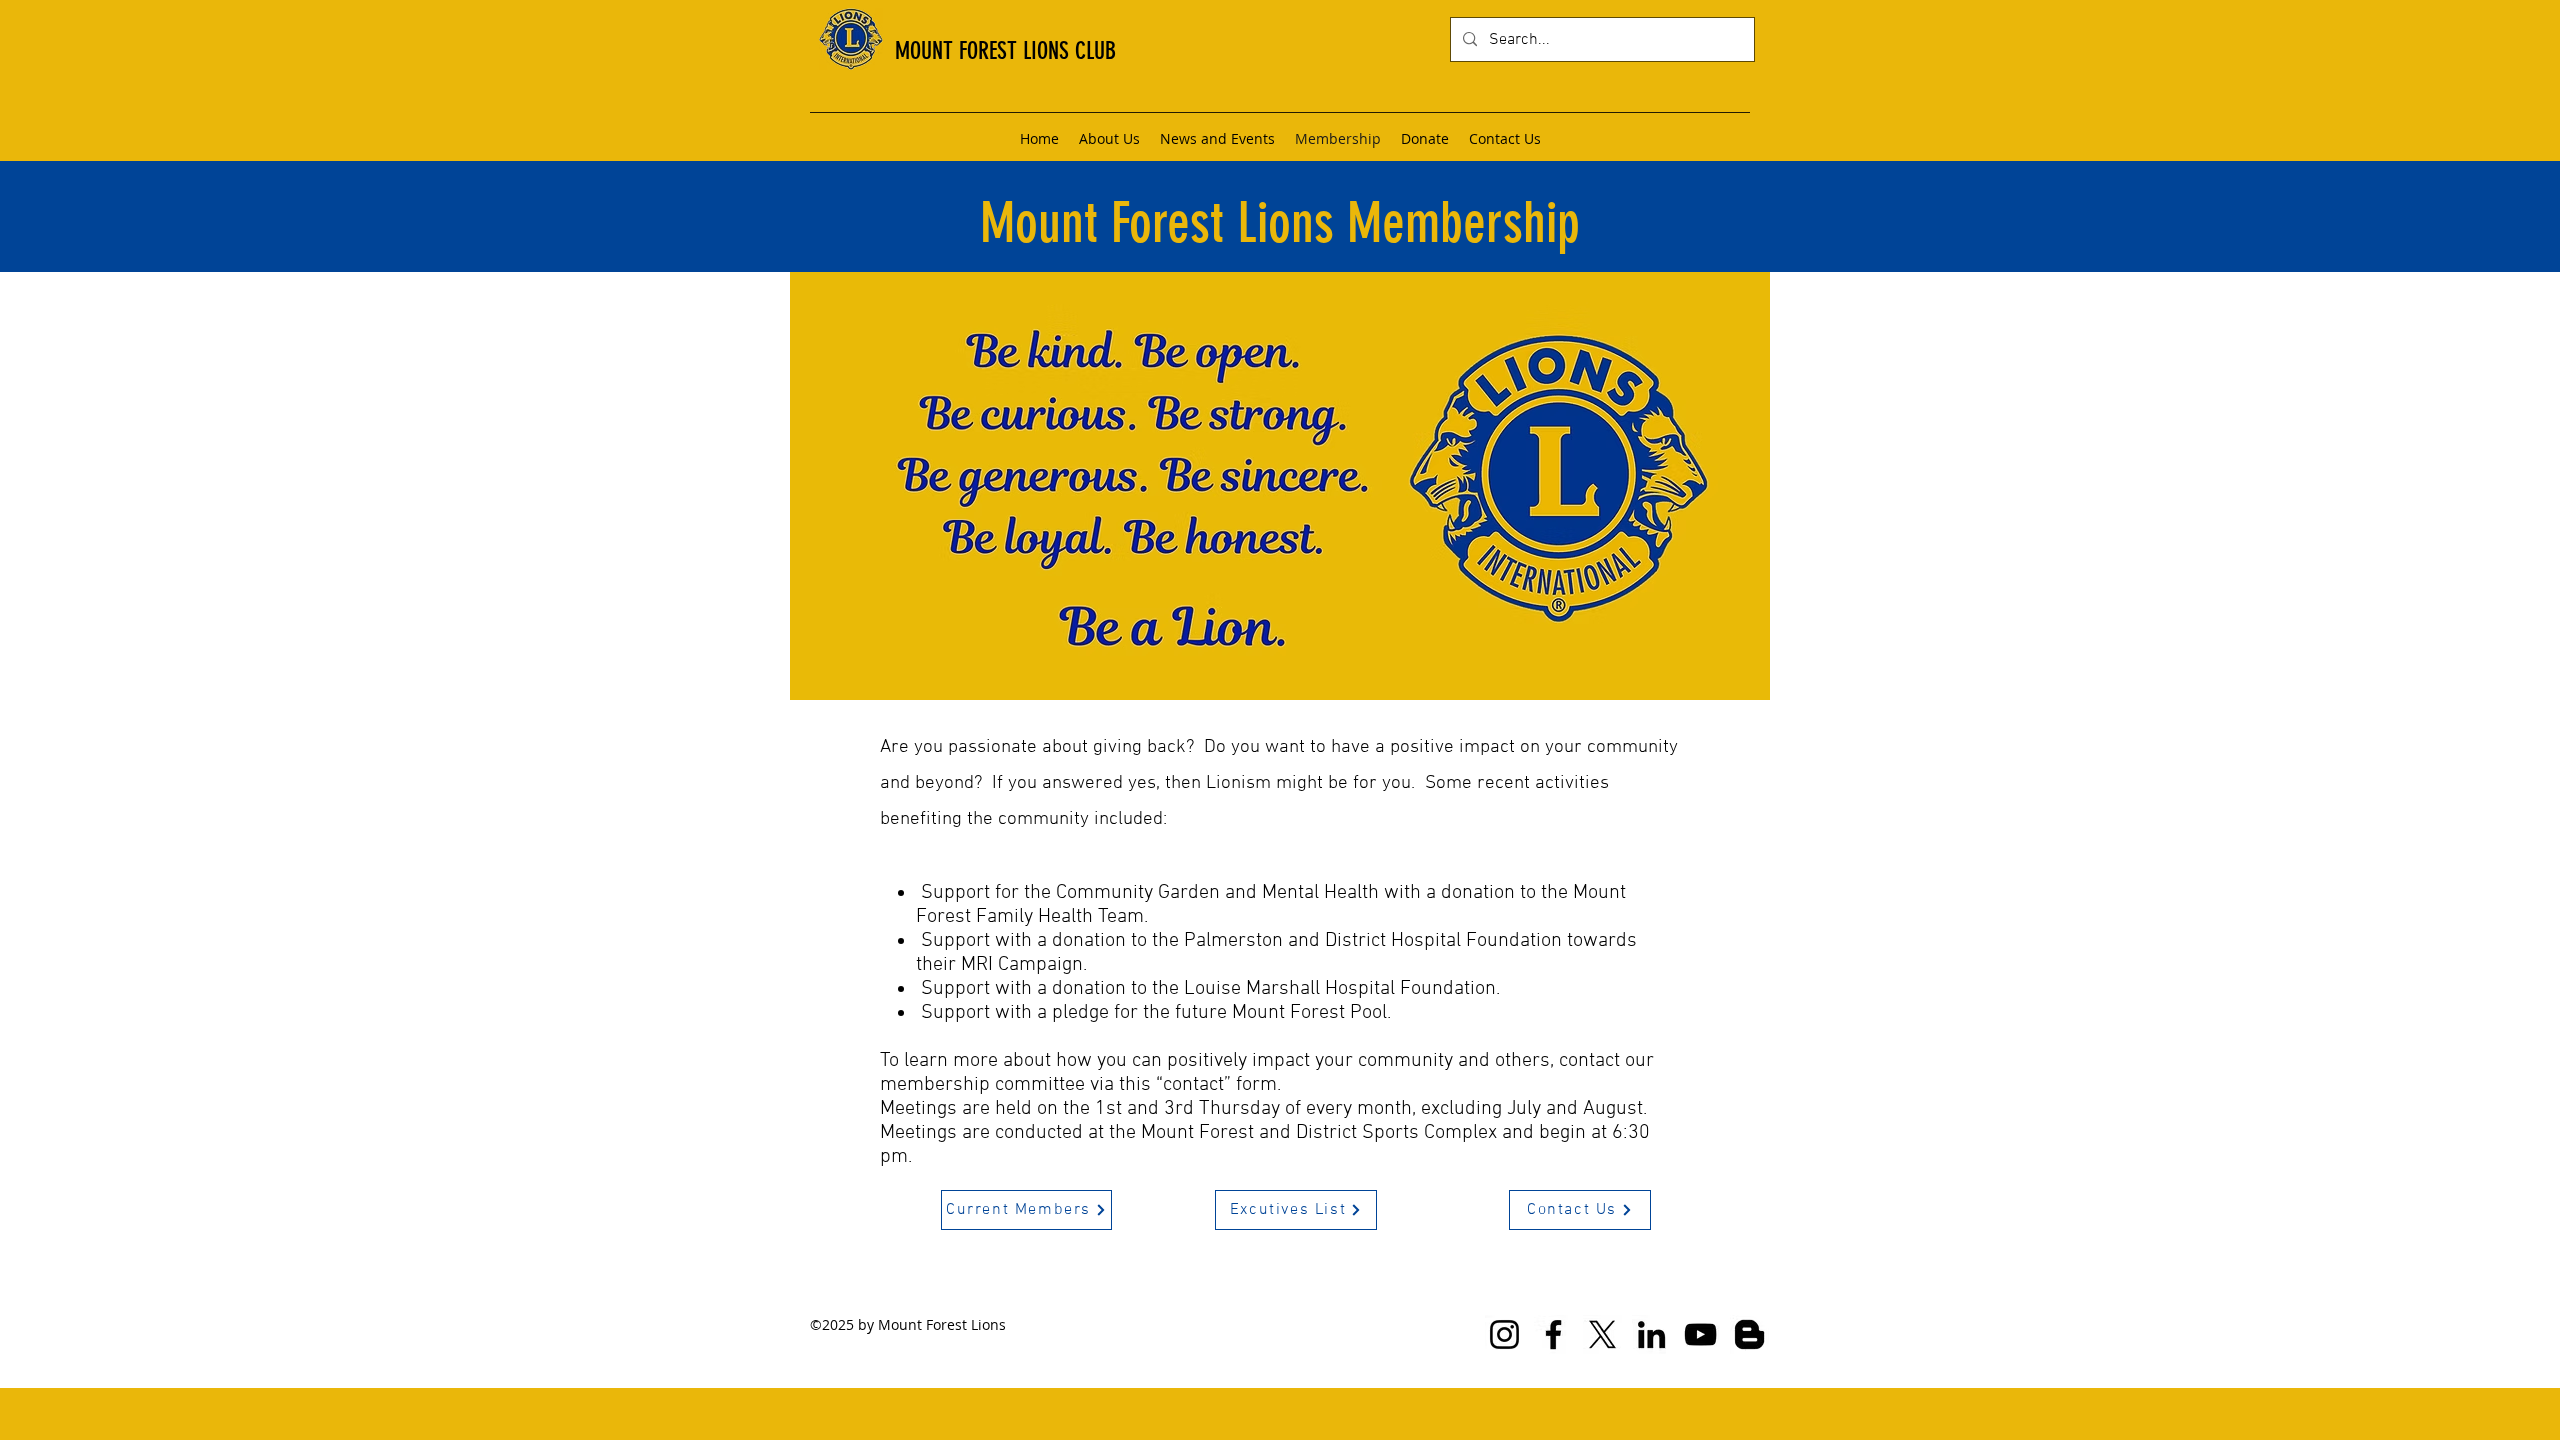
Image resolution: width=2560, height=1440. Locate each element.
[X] (1602, 1334)
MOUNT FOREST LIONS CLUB (1005, 51)
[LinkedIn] (1651, 1334)
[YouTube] (1700, 1334)
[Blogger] (1749, 1334)
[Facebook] (1553, 1334)
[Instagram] (1504, 1334)
